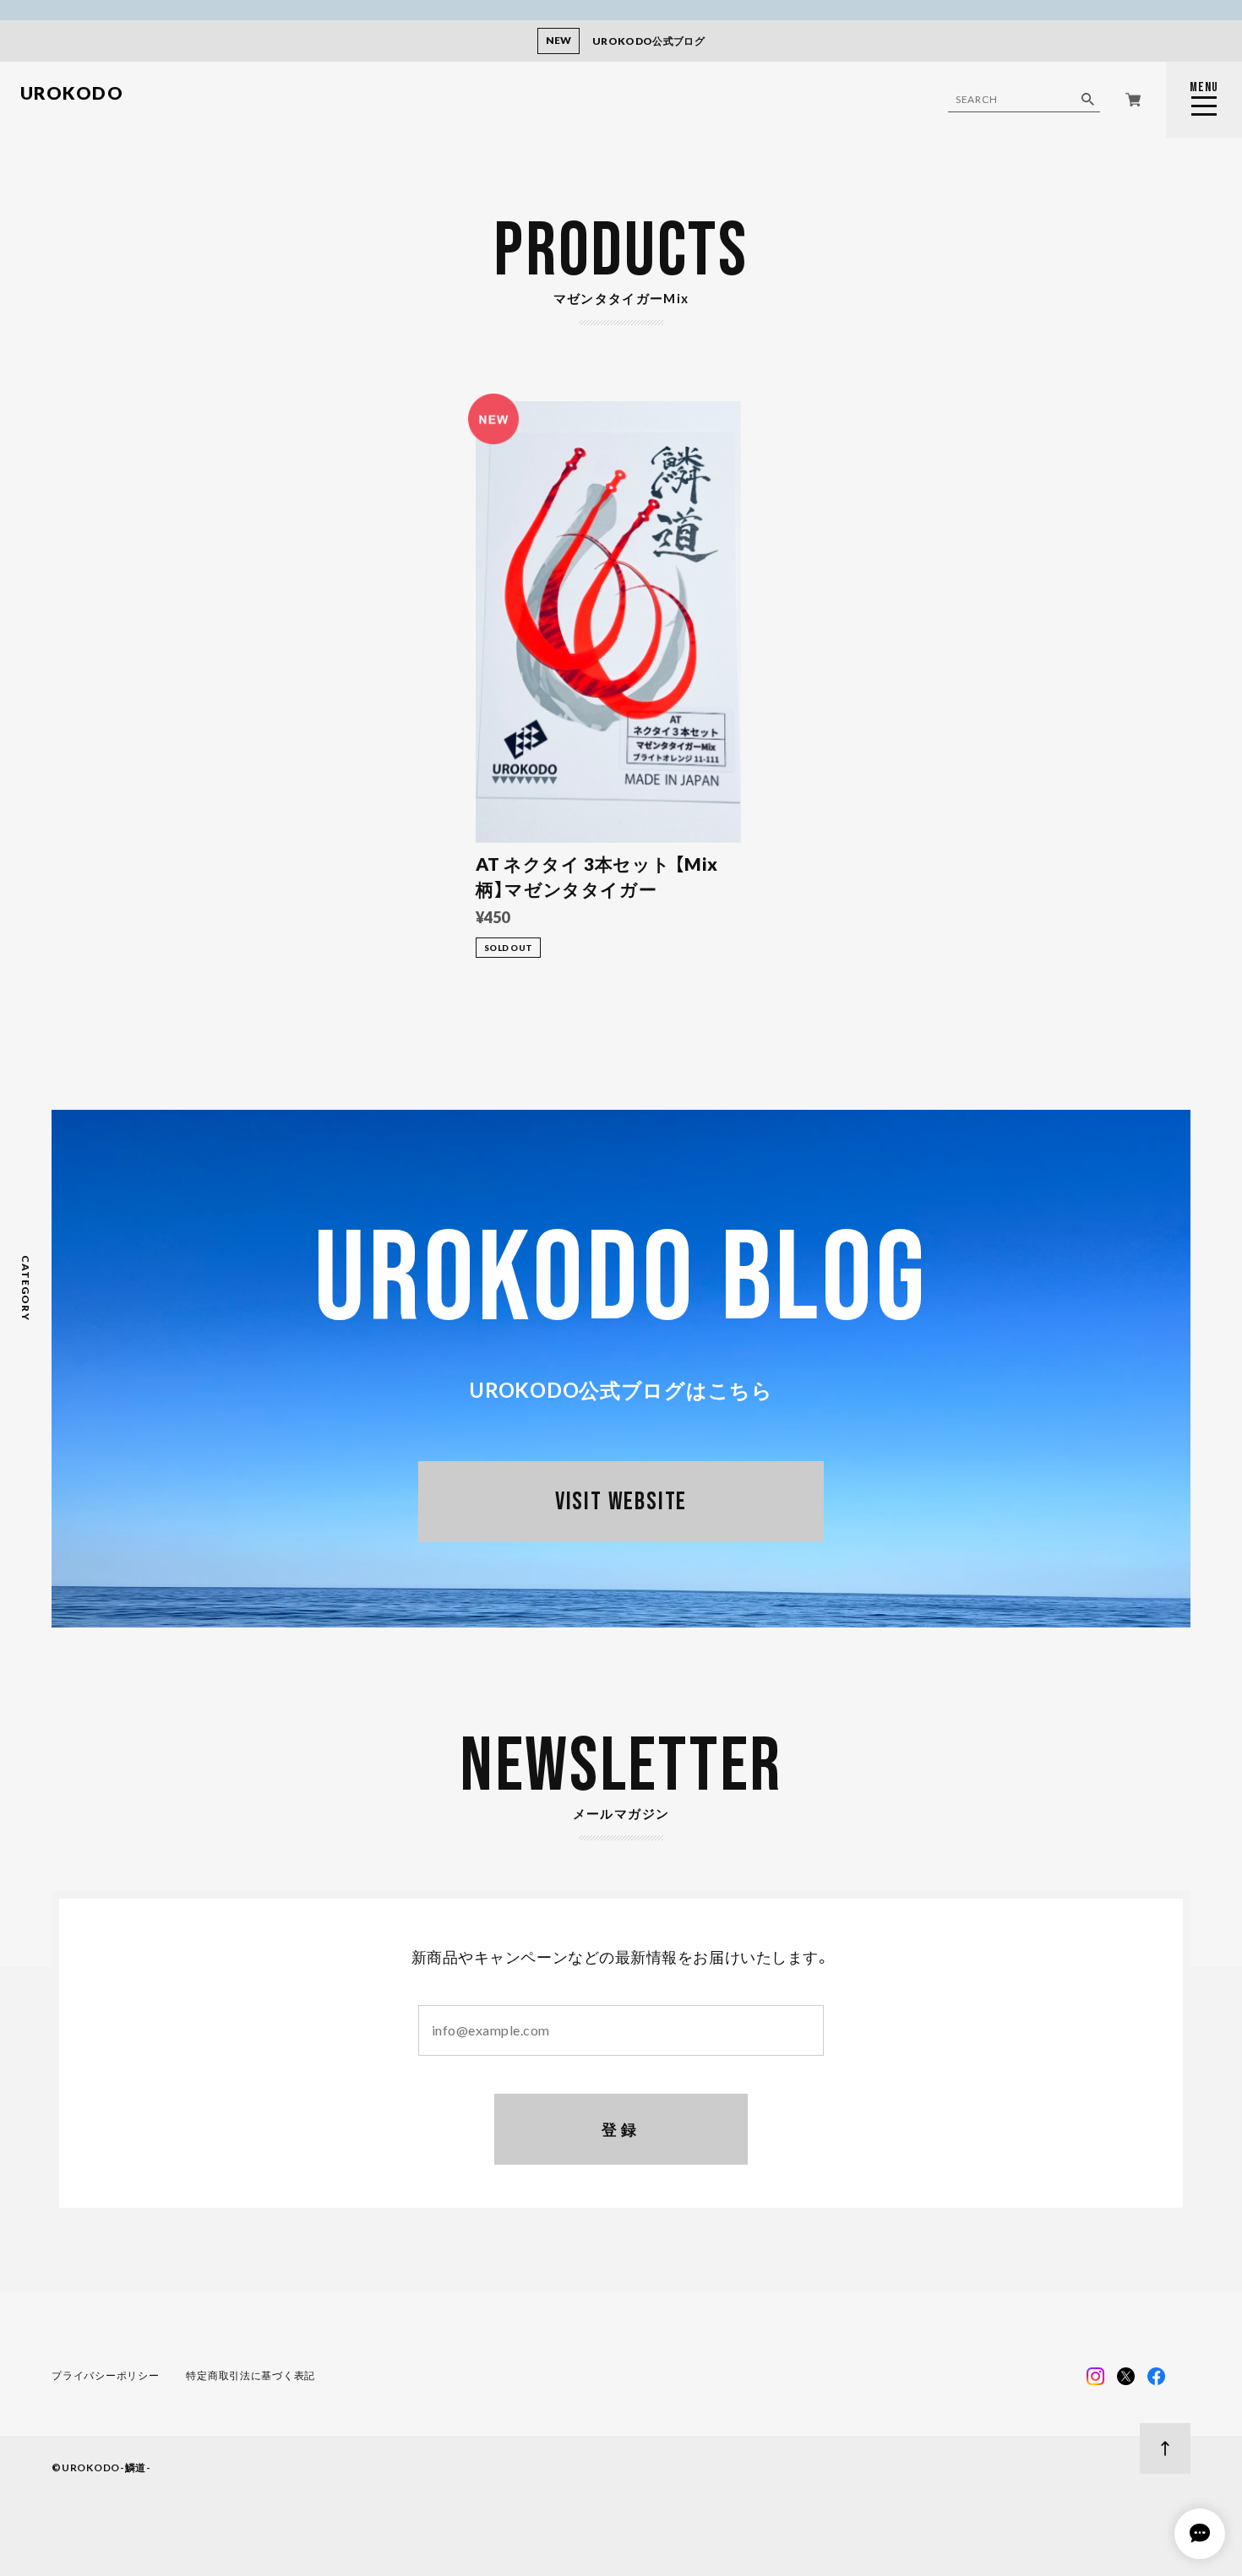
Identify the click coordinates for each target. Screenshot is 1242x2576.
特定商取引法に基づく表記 (251, 2375)
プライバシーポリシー (105, 2375)
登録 (621, 2129)
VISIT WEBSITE (621, 1502)
